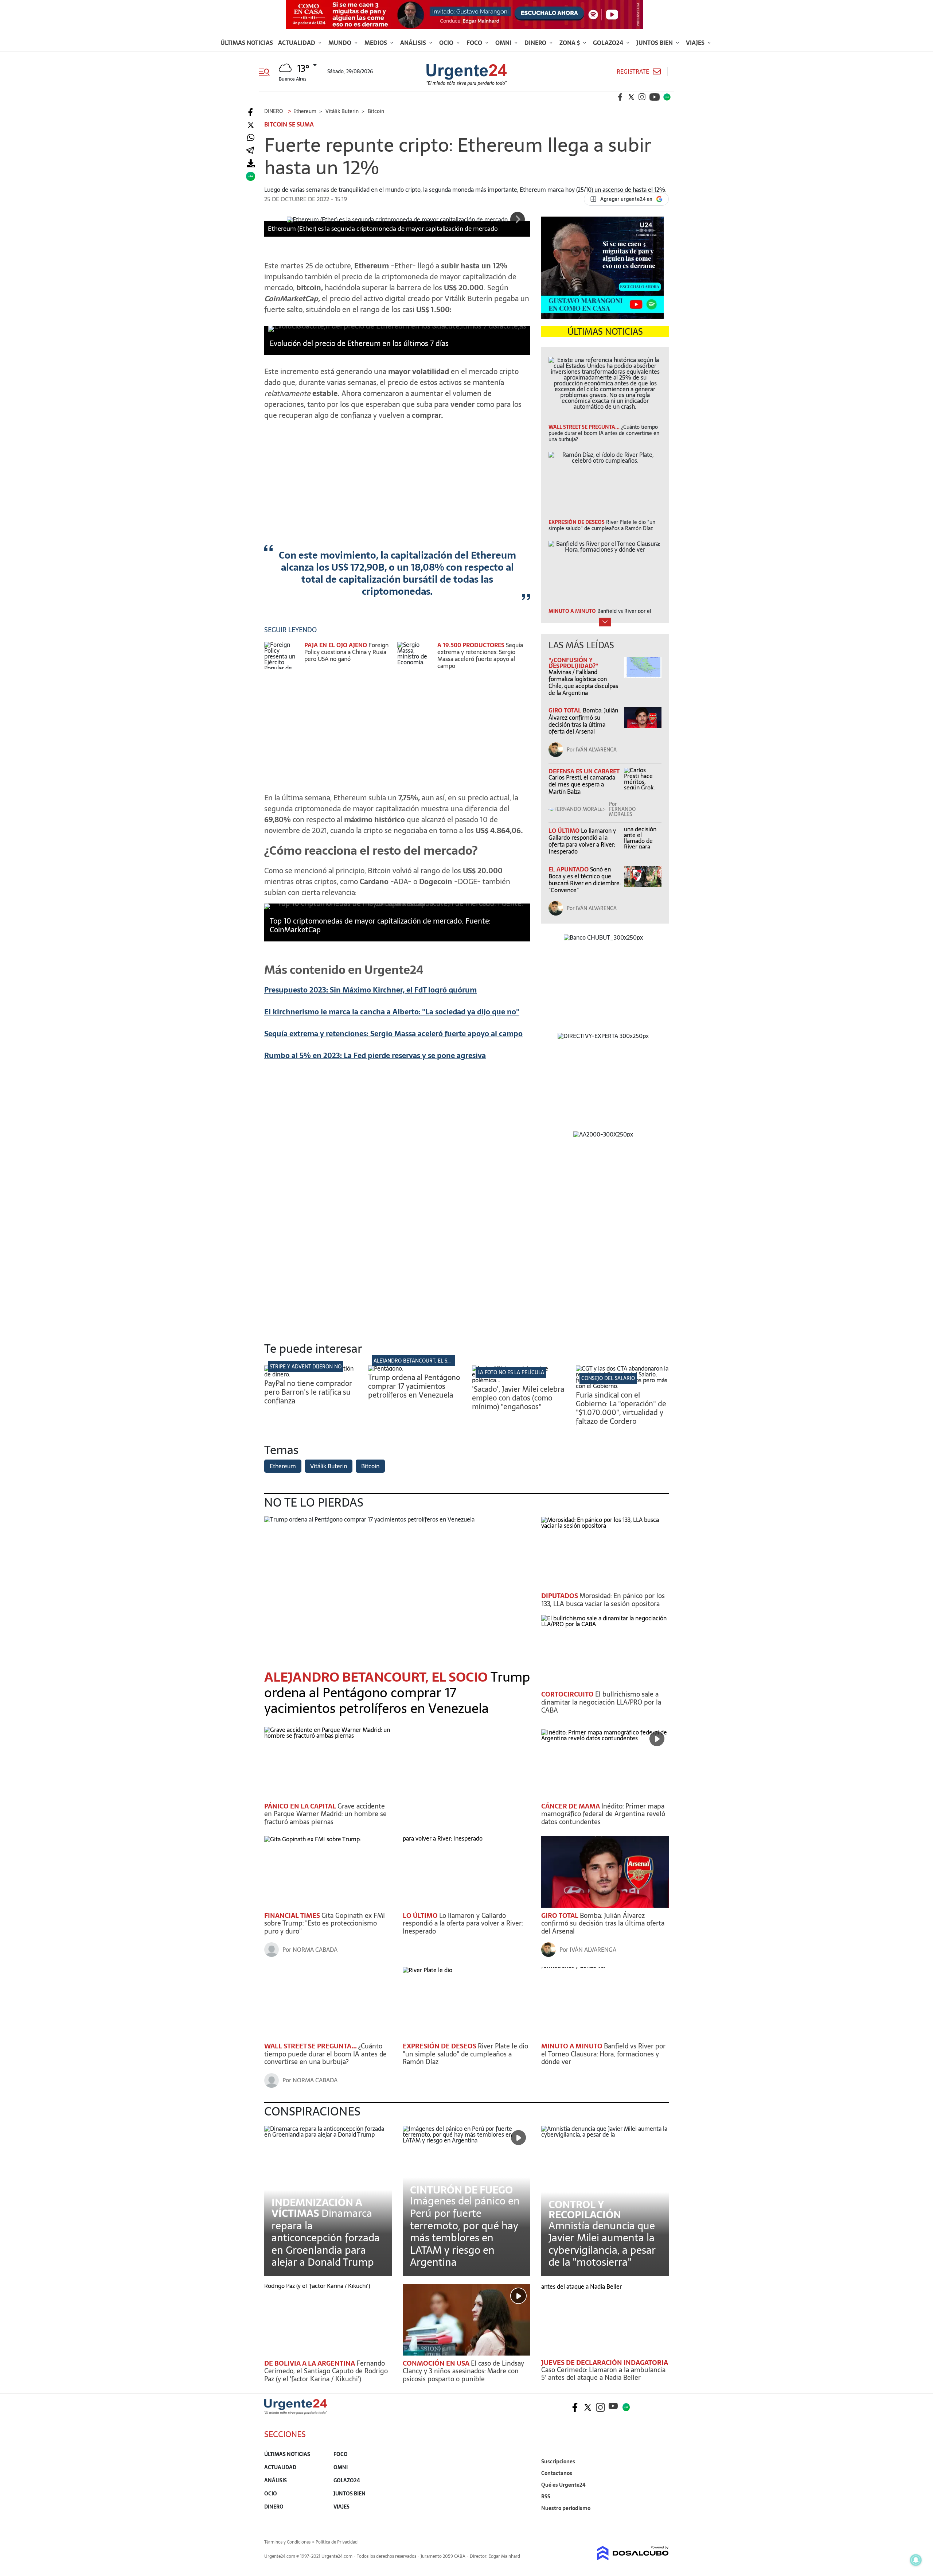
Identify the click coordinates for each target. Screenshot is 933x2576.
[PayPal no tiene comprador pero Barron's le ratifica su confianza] (311, 1374)
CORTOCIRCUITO (568, 1694)
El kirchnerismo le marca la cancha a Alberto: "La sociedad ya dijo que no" (392, 1012)
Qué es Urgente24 (563, 2485)
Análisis (414, 43)
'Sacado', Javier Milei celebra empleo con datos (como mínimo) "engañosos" (518, 1398)
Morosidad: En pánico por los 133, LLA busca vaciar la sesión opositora (603, 1600)
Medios (376, 43)
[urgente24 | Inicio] (661, 2519)
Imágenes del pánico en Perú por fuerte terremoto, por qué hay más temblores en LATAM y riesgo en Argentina (465, 2231)
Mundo (341, 43)
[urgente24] (296, 2412)
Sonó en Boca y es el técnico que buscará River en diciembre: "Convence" (585, 880)
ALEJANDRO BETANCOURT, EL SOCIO (416, 1361)
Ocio (447, 43)
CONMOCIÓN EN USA (437, 2363)
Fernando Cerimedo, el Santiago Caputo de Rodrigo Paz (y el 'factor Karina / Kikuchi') (326, 2371)
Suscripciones (558, 2462)
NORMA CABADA (315, 1950)
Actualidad (297, 43)
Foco (475, 43)
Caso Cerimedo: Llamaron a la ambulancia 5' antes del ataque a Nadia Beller (603, 2374)
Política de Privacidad (337, 2542)
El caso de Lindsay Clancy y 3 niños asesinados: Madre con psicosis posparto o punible (463, 2371)
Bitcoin (370, 1466)
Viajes (696, 43)
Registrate (633, 72)
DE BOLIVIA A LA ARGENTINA (310, 2363)
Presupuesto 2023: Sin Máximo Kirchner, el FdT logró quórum (370, 990)
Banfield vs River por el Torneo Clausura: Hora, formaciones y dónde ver (603, 2054)
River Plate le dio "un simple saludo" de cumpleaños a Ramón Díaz (465, 2054)
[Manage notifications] (916, 2560)
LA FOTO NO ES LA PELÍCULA (511, 1372)
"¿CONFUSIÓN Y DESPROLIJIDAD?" (573, 663)
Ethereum (283, 1466)
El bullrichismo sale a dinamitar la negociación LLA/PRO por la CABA (601, 1702)
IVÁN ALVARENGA (596, 750)
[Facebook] (251, 112)
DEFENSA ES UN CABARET (584, 771)
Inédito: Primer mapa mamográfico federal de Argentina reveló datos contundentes (603, 1814)
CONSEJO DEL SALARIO (608, 1378)
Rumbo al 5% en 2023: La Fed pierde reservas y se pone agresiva (375, 1056)
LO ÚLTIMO (565, 831)
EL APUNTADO (569, 869)
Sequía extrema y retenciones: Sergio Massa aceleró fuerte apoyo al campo (480, 656)
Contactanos (557, 2473)
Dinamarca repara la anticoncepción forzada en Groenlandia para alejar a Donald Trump (326, 2238)
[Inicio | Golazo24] (667, 97)
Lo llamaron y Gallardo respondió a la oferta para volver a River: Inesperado (582, 841)
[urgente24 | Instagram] (642, 97)
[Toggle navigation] (267, 71)
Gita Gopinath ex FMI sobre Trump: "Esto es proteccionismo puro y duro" (325, 1923)
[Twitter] (251, 125)
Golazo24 (609, 43)
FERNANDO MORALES (622, 812)
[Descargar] (251, 164)
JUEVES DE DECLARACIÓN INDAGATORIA (605, 2363)
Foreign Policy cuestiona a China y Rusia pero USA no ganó (346, 652)
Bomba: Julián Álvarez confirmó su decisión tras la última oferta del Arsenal (583, 721)
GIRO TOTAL (566, 710)
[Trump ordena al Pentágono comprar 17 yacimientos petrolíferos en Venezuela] (386, 1368)
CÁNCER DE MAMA (571, 1806)
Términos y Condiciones (287, 2542)
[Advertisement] (397, 477)
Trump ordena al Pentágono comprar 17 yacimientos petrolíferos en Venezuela (414, 1386)
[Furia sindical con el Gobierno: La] (622, 1386)
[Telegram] (250, 151)
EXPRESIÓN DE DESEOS (440, 2046)
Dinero (536, 43)
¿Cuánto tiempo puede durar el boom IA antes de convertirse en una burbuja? (325, 2054)
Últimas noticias (247, 43)
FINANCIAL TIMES (293, 1916)
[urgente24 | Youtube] (655, 97)
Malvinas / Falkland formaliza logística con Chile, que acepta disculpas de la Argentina (583, 683)
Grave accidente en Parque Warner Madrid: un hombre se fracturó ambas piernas (325, 1814)
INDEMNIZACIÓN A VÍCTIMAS (317, 2208)
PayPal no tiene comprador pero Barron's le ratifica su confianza (308, 1392)
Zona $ (570, 43)
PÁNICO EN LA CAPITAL (301, 1806)
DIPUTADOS (560, 1596)
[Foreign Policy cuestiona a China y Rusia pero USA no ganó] (282, 655)
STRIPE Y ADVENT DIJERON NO (306, 1367)
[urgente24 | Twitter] (631, 97)
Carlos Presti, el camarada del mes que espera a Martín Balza (582, 784)
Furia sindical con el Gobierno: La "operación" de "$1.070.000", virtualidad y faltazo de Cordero (621, 1408)
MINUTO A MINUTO (573, 2046)
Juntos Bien (655, 43)
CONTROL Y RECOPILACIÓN (585, 2210)
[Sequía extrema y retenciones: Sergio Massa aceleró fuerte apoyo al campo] (415, 655)
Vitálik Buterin (329, 1466)
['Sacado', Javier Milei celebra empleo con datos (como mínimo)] (518, 1380)
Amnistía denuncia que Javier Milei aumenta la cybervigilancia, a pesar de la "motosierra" (602, 2244)
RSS (546, 2497)
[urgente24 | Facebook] (620, 97)
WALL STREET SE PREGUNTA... (311, 2046)
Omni (504, 43)
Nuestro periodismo (566, 2508)
